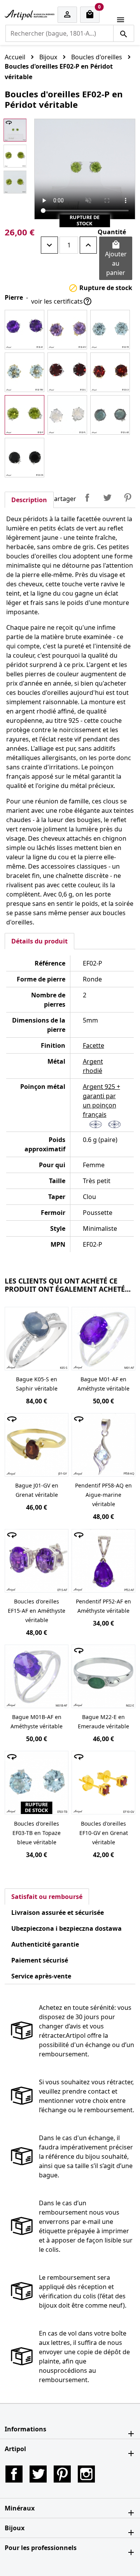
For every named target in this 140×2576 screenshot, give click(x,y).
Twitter (38, 2474)
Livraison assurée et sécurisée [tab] (58, 1913)
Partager (87, 498)
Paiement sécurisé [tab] (40, 1960)
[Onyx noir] (24, 458)
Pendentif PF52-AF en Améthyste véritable (103, 1606)
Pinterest (128, 498)
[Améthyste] (24, 330)
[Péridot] (24, 415)
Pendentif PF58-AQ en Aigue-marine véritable (103, 1495)
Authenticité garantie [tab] (45, 1944)
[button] (70, 2429)
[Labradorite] (110, 415)
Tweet (107, 498)
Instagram (86, 2474)
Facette (94, 1045)
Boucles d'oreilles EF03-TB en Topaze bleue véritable (37, 1833)
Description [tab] (29, 500)
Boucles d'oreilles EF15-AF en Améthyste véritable (37, 1611)
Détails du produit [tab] (39, 941)
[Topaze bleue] (110, 330)
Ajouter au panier (116, 258)
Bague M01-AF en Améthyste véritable (103, 1384)
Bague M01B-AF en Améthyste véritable (37, 1722)
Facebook (14, 2474)
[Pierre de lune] (67, 415)
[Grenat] (67, 372)
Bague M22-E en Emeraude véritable (103, 1722)
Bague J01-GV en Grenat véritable (37, 1490)
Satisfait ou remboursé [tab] (47, 1897)
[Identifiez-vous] (67, 15)
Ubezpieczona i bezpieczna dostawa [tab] (66, 1928)
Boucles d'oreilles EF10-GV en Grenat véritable (104, 1833)
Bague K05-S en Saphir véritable (37, 1384)
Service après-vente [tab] (41, 1976)
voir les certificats (62, 301)
